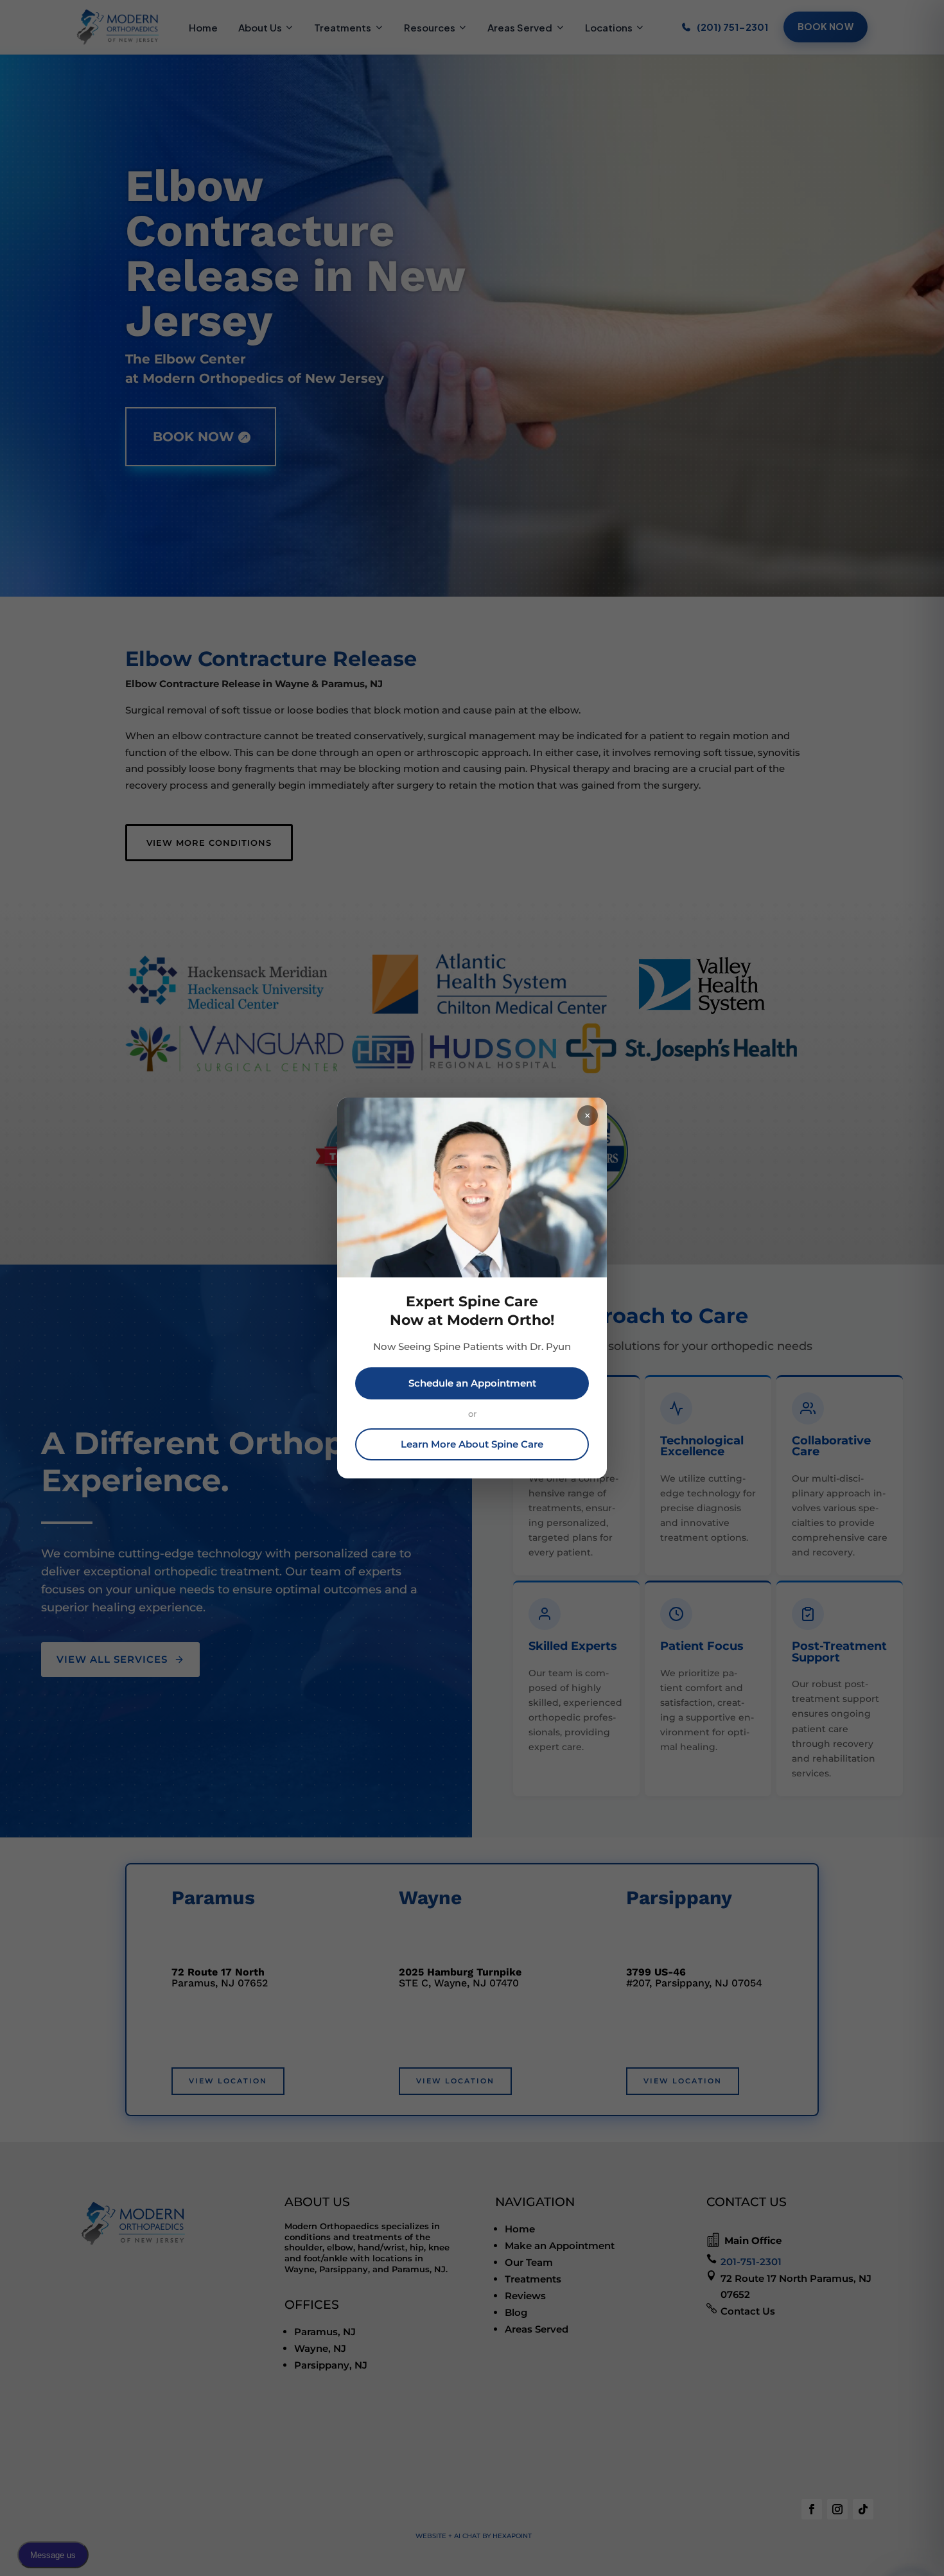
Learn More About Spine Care (472, 1444)
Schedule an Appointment (472, 1383)
